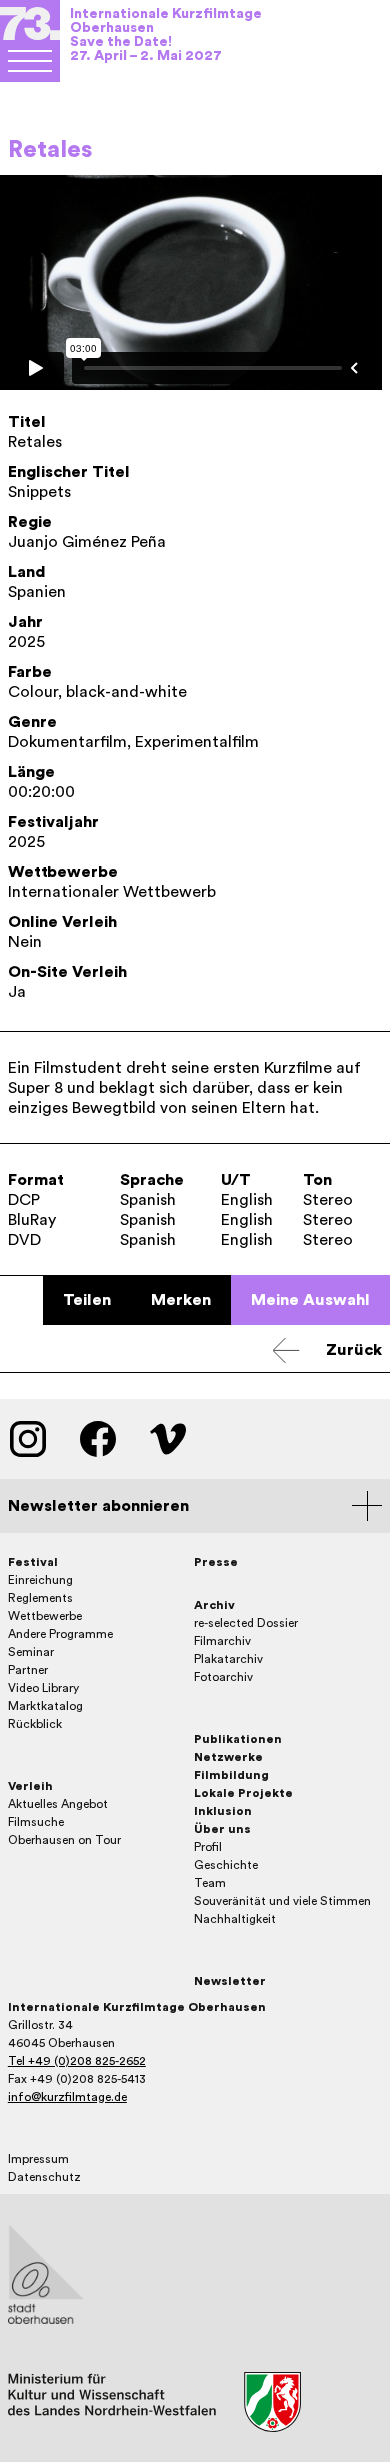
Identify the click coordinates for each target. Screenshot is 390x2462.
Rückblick (35, 1724)
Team (210, 1883)
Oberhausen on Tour (64, 1840)
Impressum (38, 2159)
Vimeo (168, 1439)
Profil (208, 1847)
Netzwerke (228, 1757)
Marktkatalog (45, 1706)
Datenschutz (44, 2177)
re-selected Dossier (246, 1623)
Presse (216, 1562)
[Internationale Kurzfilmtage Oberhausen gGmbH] (30, 61)
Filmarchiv (222, 1641)
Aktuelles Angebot (58, 1804)
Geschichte (226, 1865)
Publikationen (238, 1739)
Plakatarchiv (228, 1659)
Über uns (222, 1829)
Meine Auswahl (310, 1300)
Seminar (31, 1652)
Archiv (214, 1605)
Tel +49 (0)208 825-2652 (77, 2061)
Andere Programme (60, 1634)
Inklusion (223, 1811)
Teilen (87, 1300)
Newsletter (230, 1981)
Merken (181, 1300)
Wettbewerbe (45, 1616)
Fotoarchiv (223, 1677)
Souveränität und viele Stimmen (282, 1901)
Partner (28, 1670)
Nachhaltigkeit (235, 1919)
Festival (33, 1562)
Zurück (354, 1350)
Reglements (40, 1598)
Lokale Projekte (243, 1793)
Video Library (43, 1688)
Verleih (30, 1786)
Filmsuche (36, 1822)
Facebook (98, 1439)
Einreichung (40, 1580)
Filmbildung (231, 1775)
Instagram (28, 1439)
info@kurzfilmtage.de (67, 2097)
